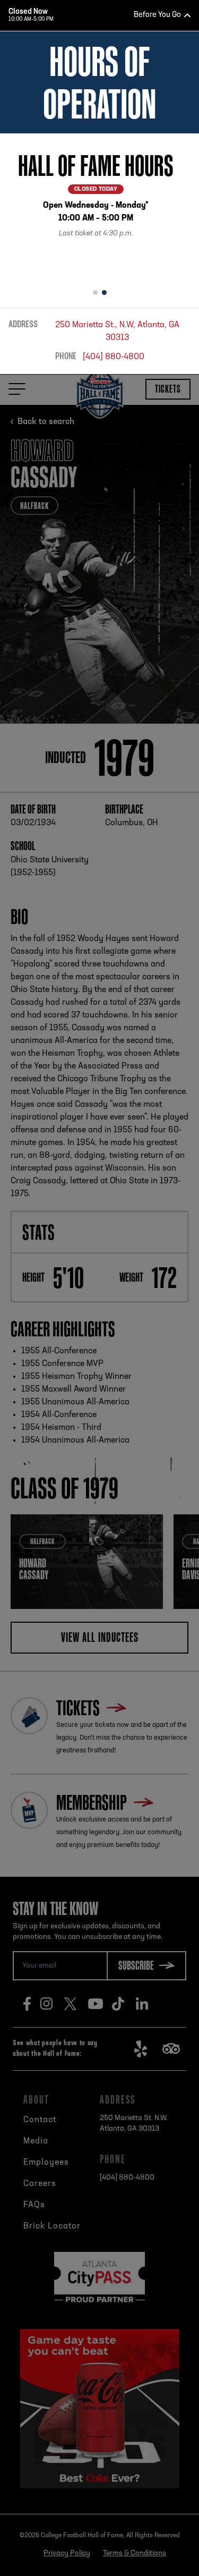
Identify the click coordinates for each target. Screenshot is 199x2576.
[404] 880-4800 (114, 357)
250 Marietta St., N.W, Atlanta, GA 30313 (117, 332)
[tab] (95, 293)
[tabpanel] (99, 207)
